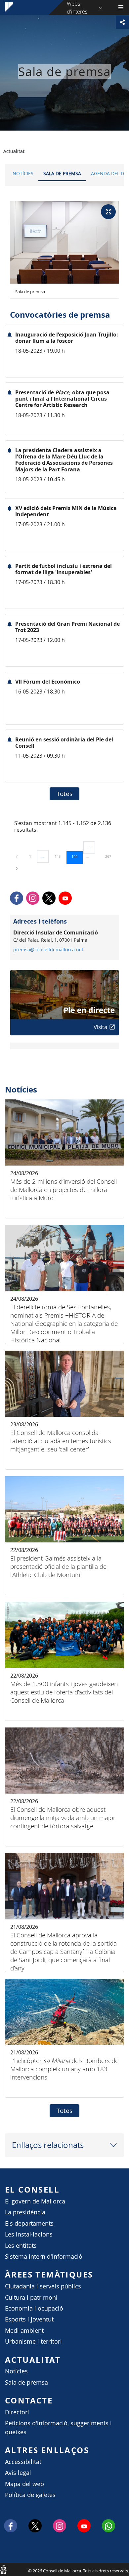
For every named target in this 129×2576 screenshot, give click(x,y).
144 (77, 856)
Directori (17, 2412)
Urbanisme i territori (33, 2341)
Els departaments (29, 2223)
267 (110, 856)
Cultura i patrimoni (31, 2298)
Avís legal (18, 2473)
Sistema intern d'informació (44, 2257)
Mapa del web (24, 2484)
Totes (64, 794)
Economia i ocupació (34, 2308)
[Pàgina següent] (17, 868)
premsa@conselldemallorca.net (48, 950)
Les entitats (21, 2246)
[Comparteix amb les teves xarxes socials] (122, 22)
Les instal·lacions (29, 2234)
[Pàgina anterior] (17, 856)
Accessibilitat (23, 2462)
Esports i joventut (29, 2319)
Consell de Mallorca (3, 2569)
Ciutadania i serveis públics (43, 2286)
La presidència (25, 2212)
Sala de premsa (62, 173)
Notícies (23, 173)
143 (60, 856)
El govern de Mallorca (35, 2201)
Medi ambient (24, 2331)
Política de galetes (30, 2495)
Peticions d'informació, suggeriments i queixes (58, 2427)
